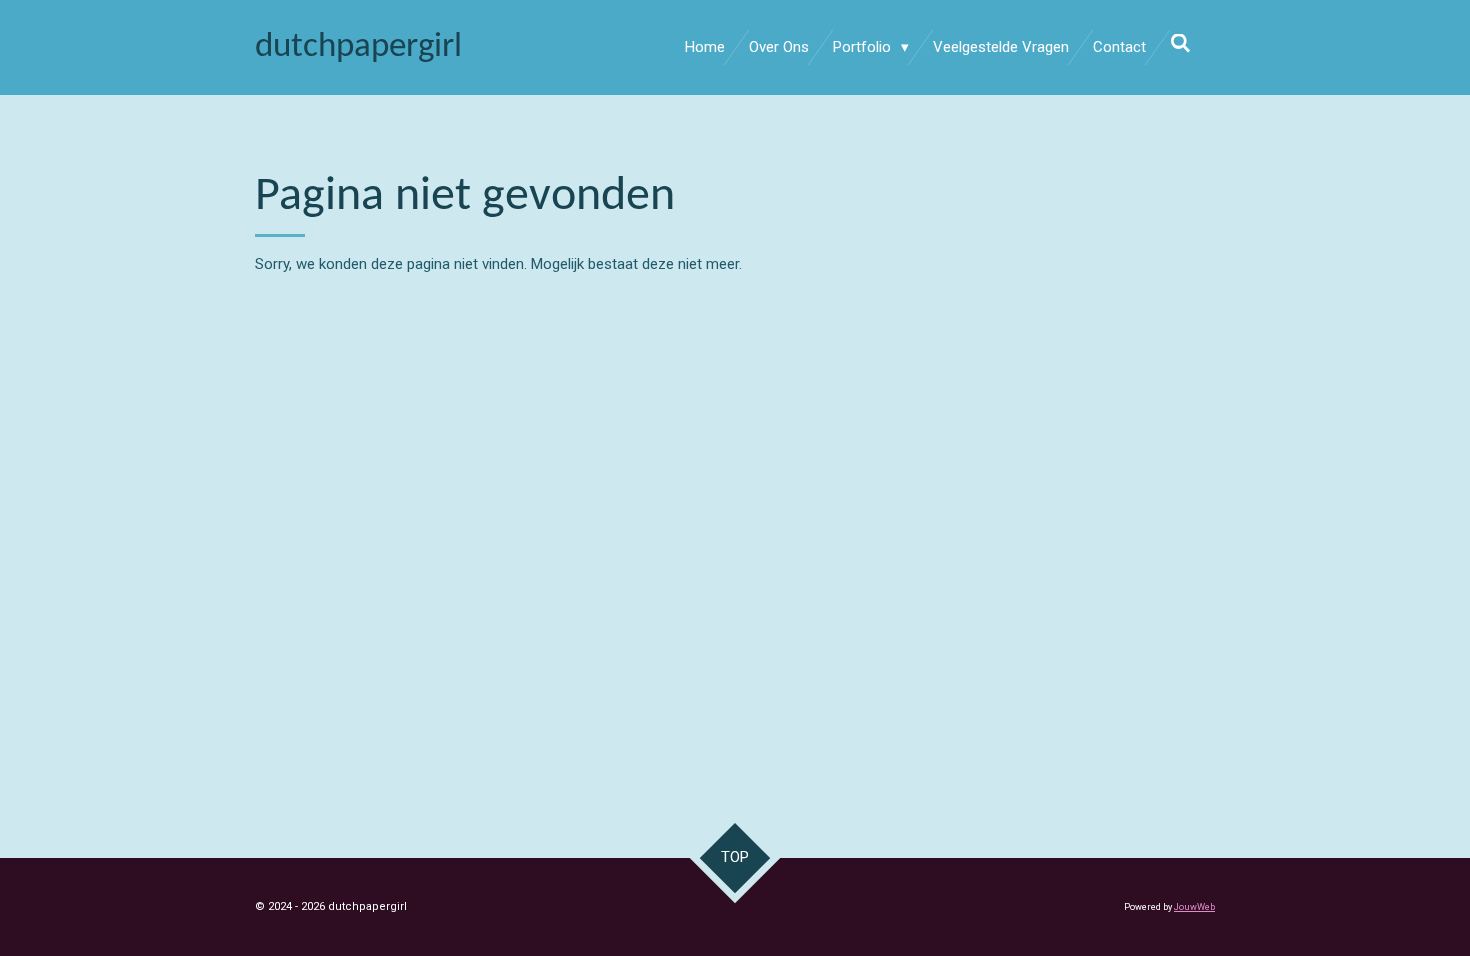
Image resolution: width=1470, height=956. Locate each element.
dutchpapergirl (358, 47)
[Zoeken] (1180, 44)
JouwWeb (1194, 907)
